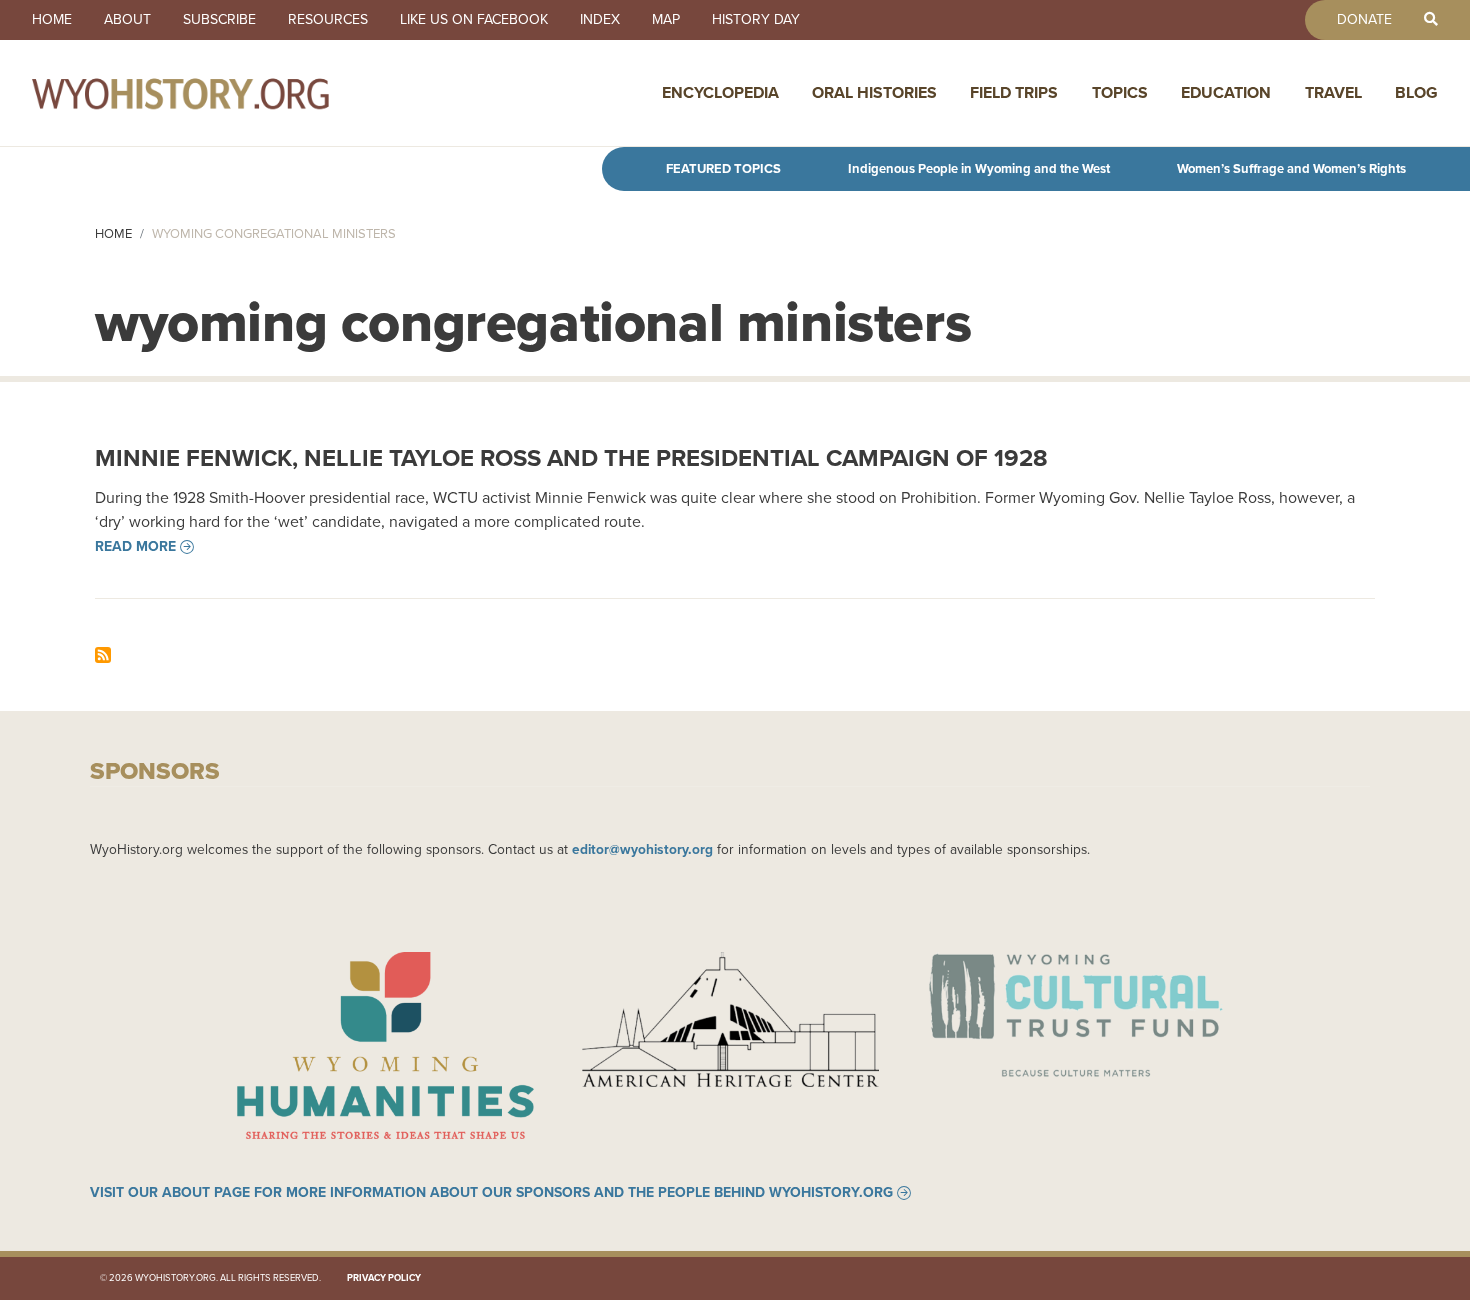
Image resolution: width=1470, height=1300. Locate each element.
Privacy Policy (384, 1278)
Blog (1416, 92)
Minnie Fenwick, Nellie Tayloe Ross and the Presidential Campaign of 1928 (571, 458)
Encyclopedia (720, 92)
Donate (1364, 20)
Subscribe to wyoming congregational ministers (103, 655)
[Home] (224, 93)
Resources (328, 20)
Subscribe (219, 20)
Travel (1333, 92)
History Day (756, 20)
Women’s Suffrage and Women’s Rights (1291, 168)
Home (52, 20)
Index (600, 20)
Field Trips (1014, 92)
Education (1226, 92)
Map (666, 20)
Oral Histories (874, 92)
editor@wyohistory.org (642, 849)
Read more (135, 547)
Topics (1120, 92)
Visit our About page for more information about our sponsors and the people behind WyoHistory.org (491, 1193)
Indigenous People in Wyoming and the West (979, 168)
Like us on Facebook (474, 20)
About (127, 20)
